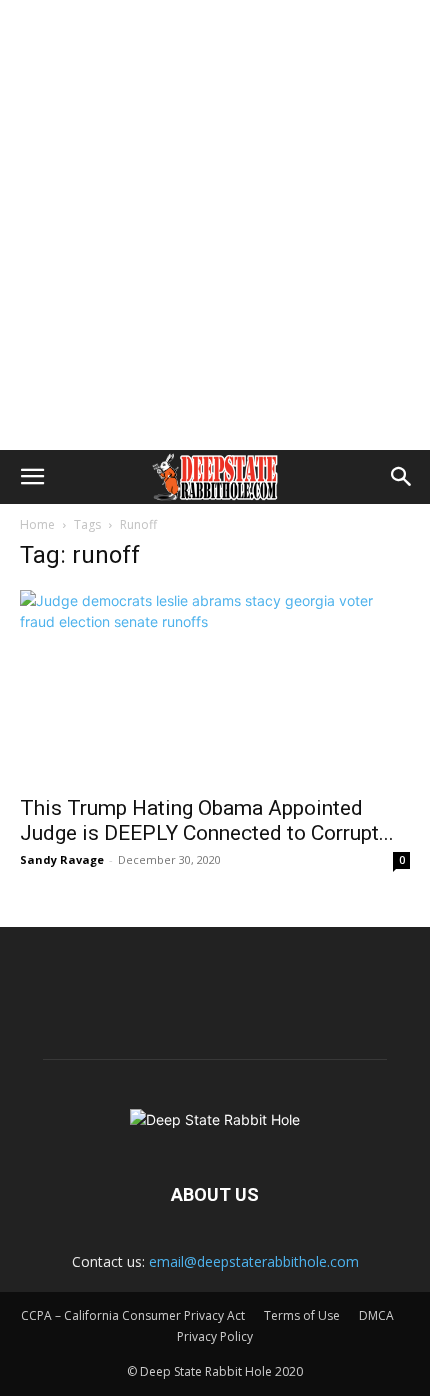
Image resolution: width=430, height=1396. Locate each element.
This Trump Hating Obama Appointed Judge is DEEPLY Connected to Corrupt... (207, 820)
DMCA (376, 1315)
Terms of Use (302, 1315)
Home (37, 524)
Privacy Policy (215, 1336)
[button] (32, 477)
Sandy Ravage (62, 859)
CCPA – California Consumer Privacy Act (133, 1315)
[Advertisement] (215, 225)
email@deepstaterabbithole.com (254, 1261)
